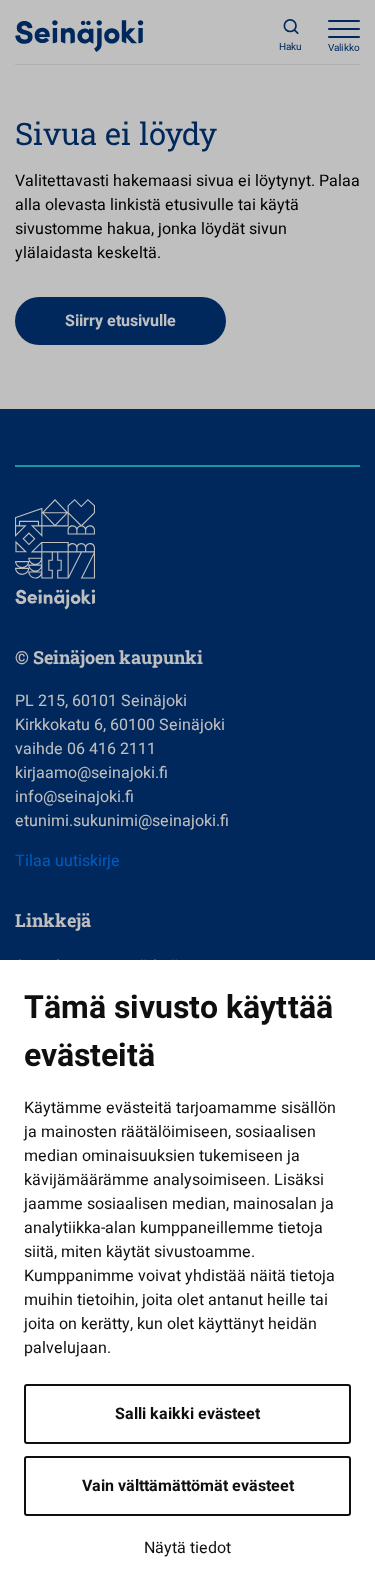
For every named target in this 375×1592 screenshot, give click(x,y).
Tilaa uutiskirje (67, 861)
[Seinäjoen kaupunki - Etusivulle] (79, 35)
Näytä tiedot (187, 1548)
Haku (290, 47)
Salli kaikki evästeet (187, 1414)
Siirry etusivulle (120, 321)
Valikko (344, 48)
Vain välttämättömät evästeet (188, 1486)
